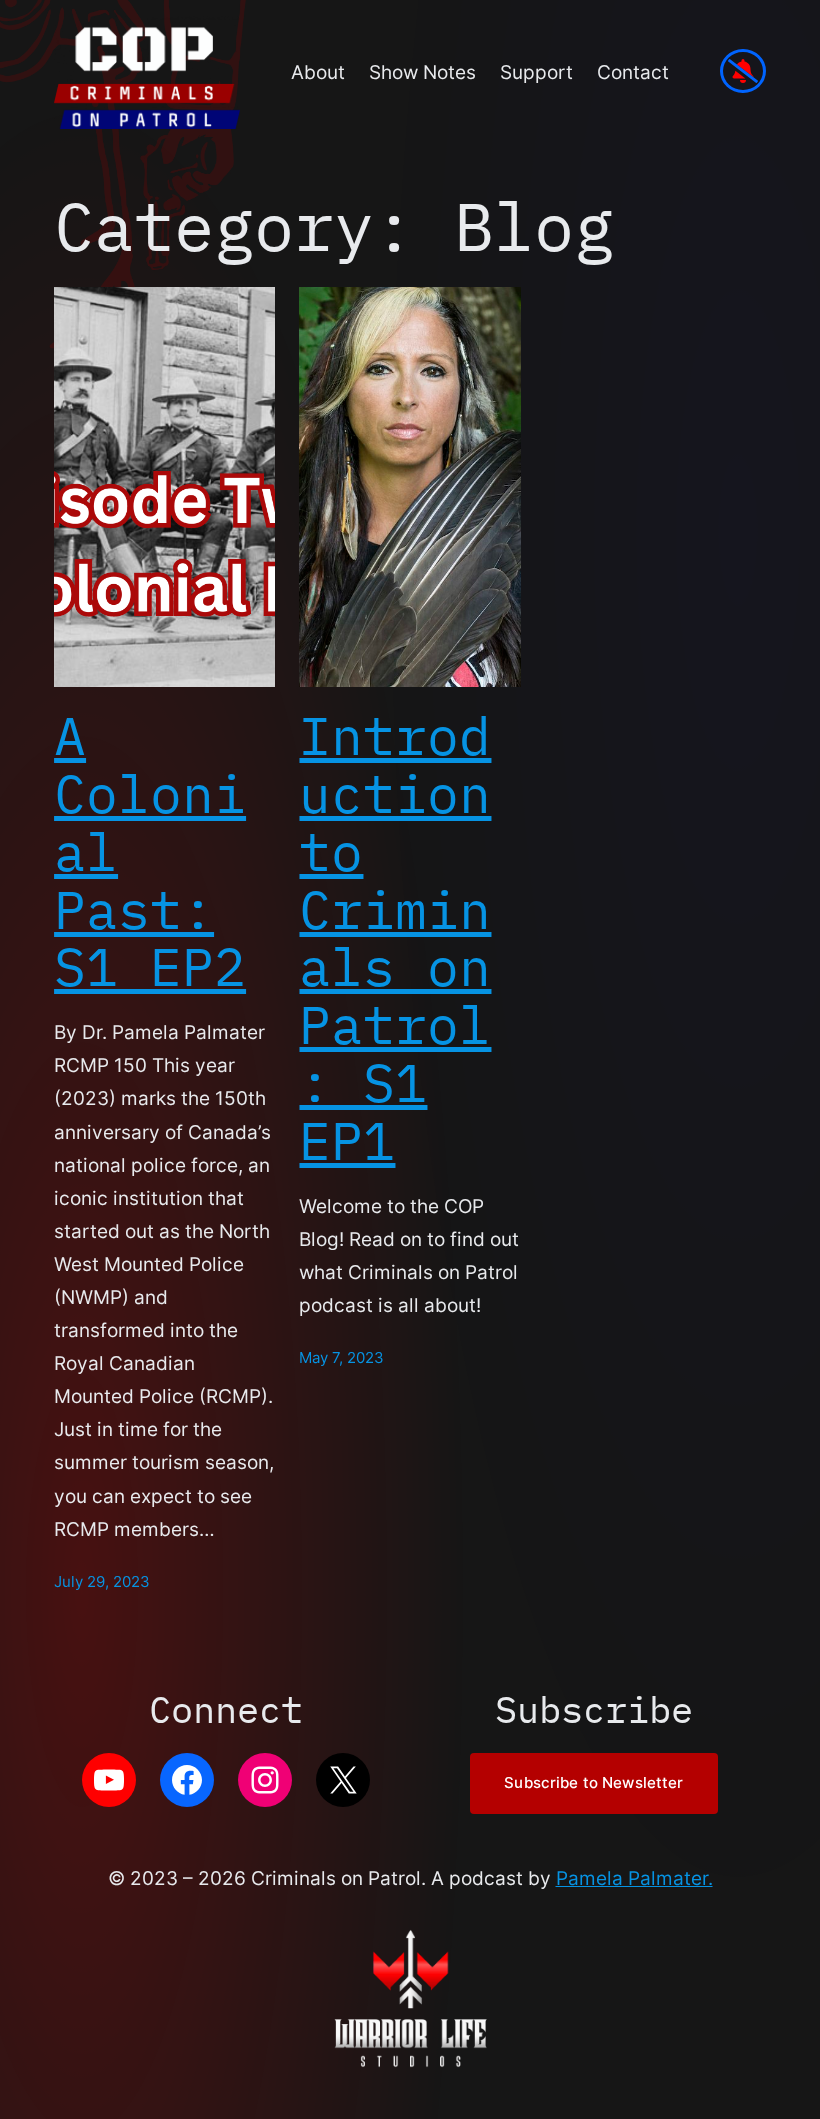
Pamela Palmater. (634, 1878)
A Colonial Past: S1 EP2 (150, 851)
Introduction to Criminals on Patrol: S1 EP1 (395, 938)
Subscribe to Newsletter (593, 1783)
